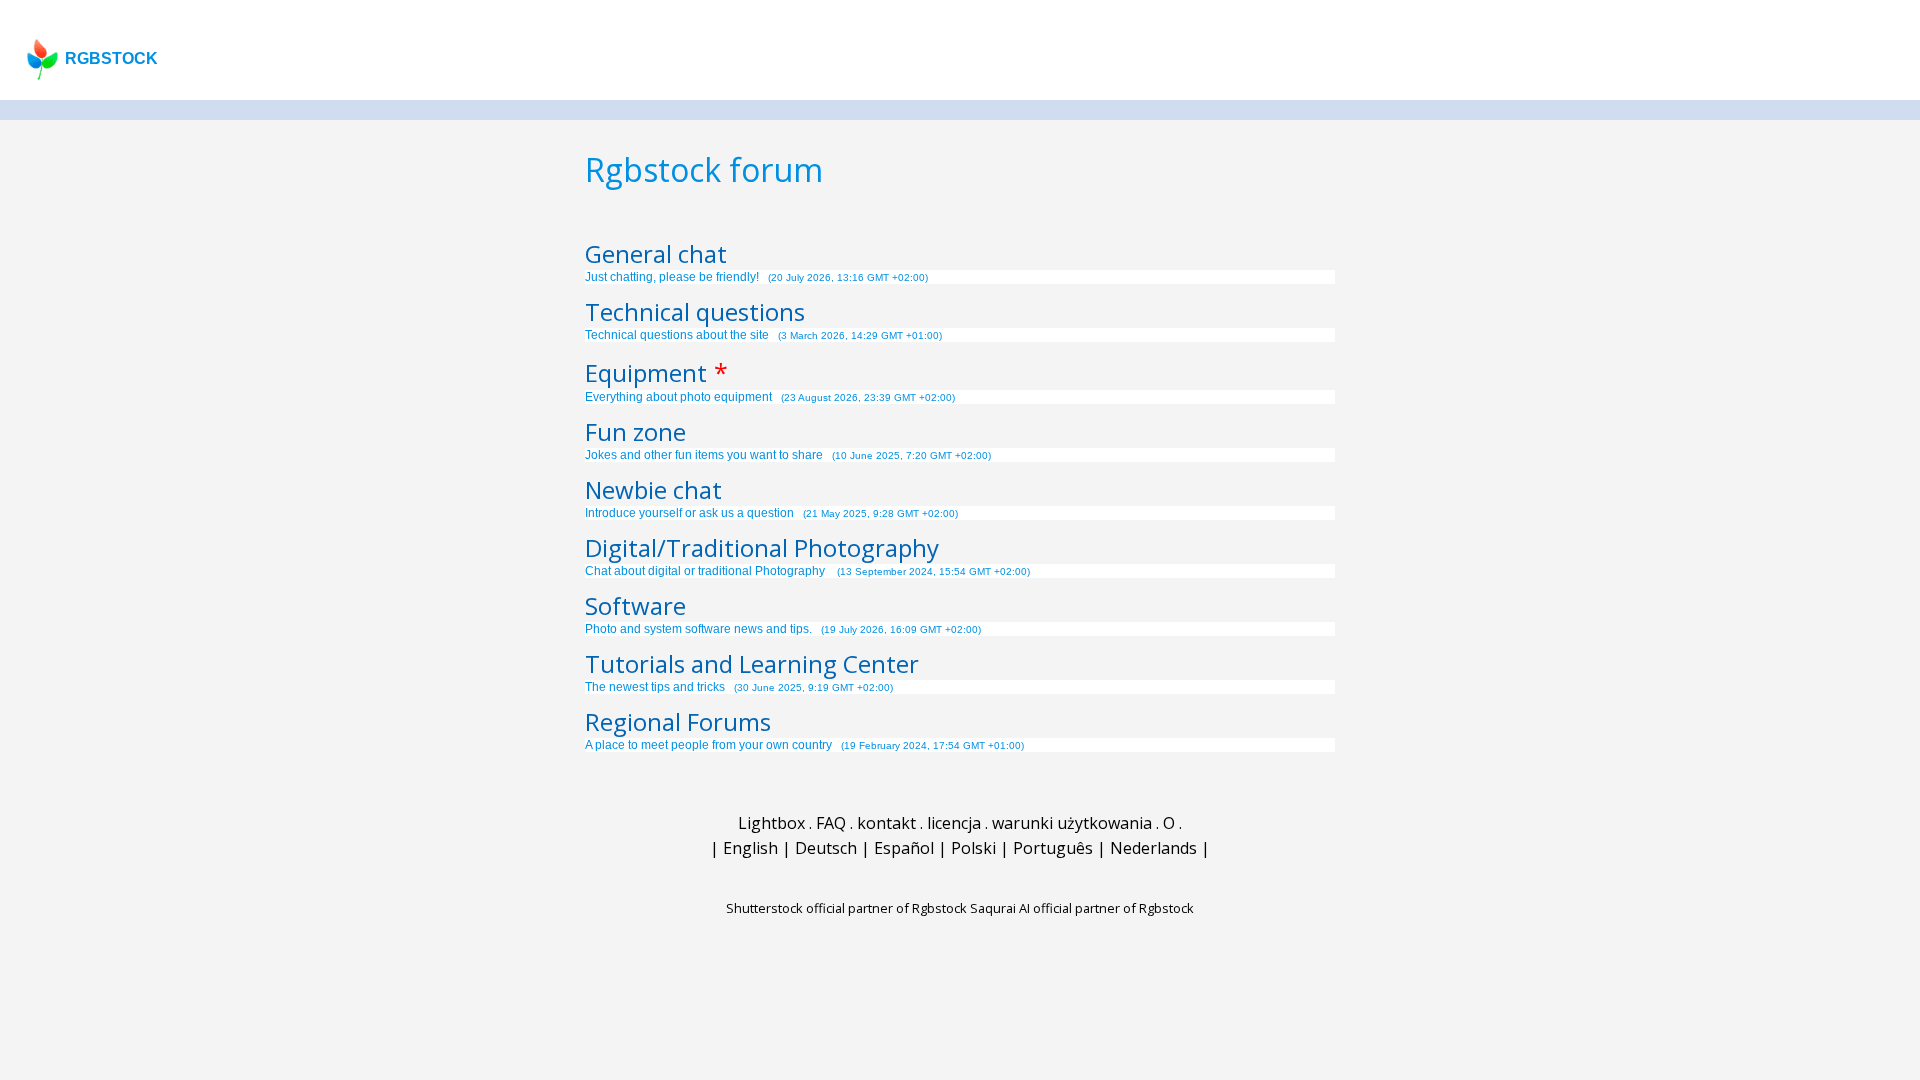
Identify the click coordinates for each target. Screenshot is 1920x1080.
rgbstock (111, 58)
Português (1053, 848)
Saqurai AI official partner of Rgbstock (1082, 908)
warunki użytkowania (1072, 823)
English (750, 848)
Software (635, 605)
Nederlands (1153, 848)
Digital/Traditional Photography (762, 547)
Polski (973, 848)
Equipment (646, 372)
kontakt (886, 823)
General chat (656, 253)
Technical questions (695, 311)
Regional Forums (678, 721)
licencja (954, 823)
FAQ (831, 823)
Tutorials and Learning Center (752, 663)
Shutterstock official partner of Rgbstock (846, 908)
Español (904, 848)
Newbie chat (653, 489)
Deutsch (826, 848)
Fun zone (635, 431)
